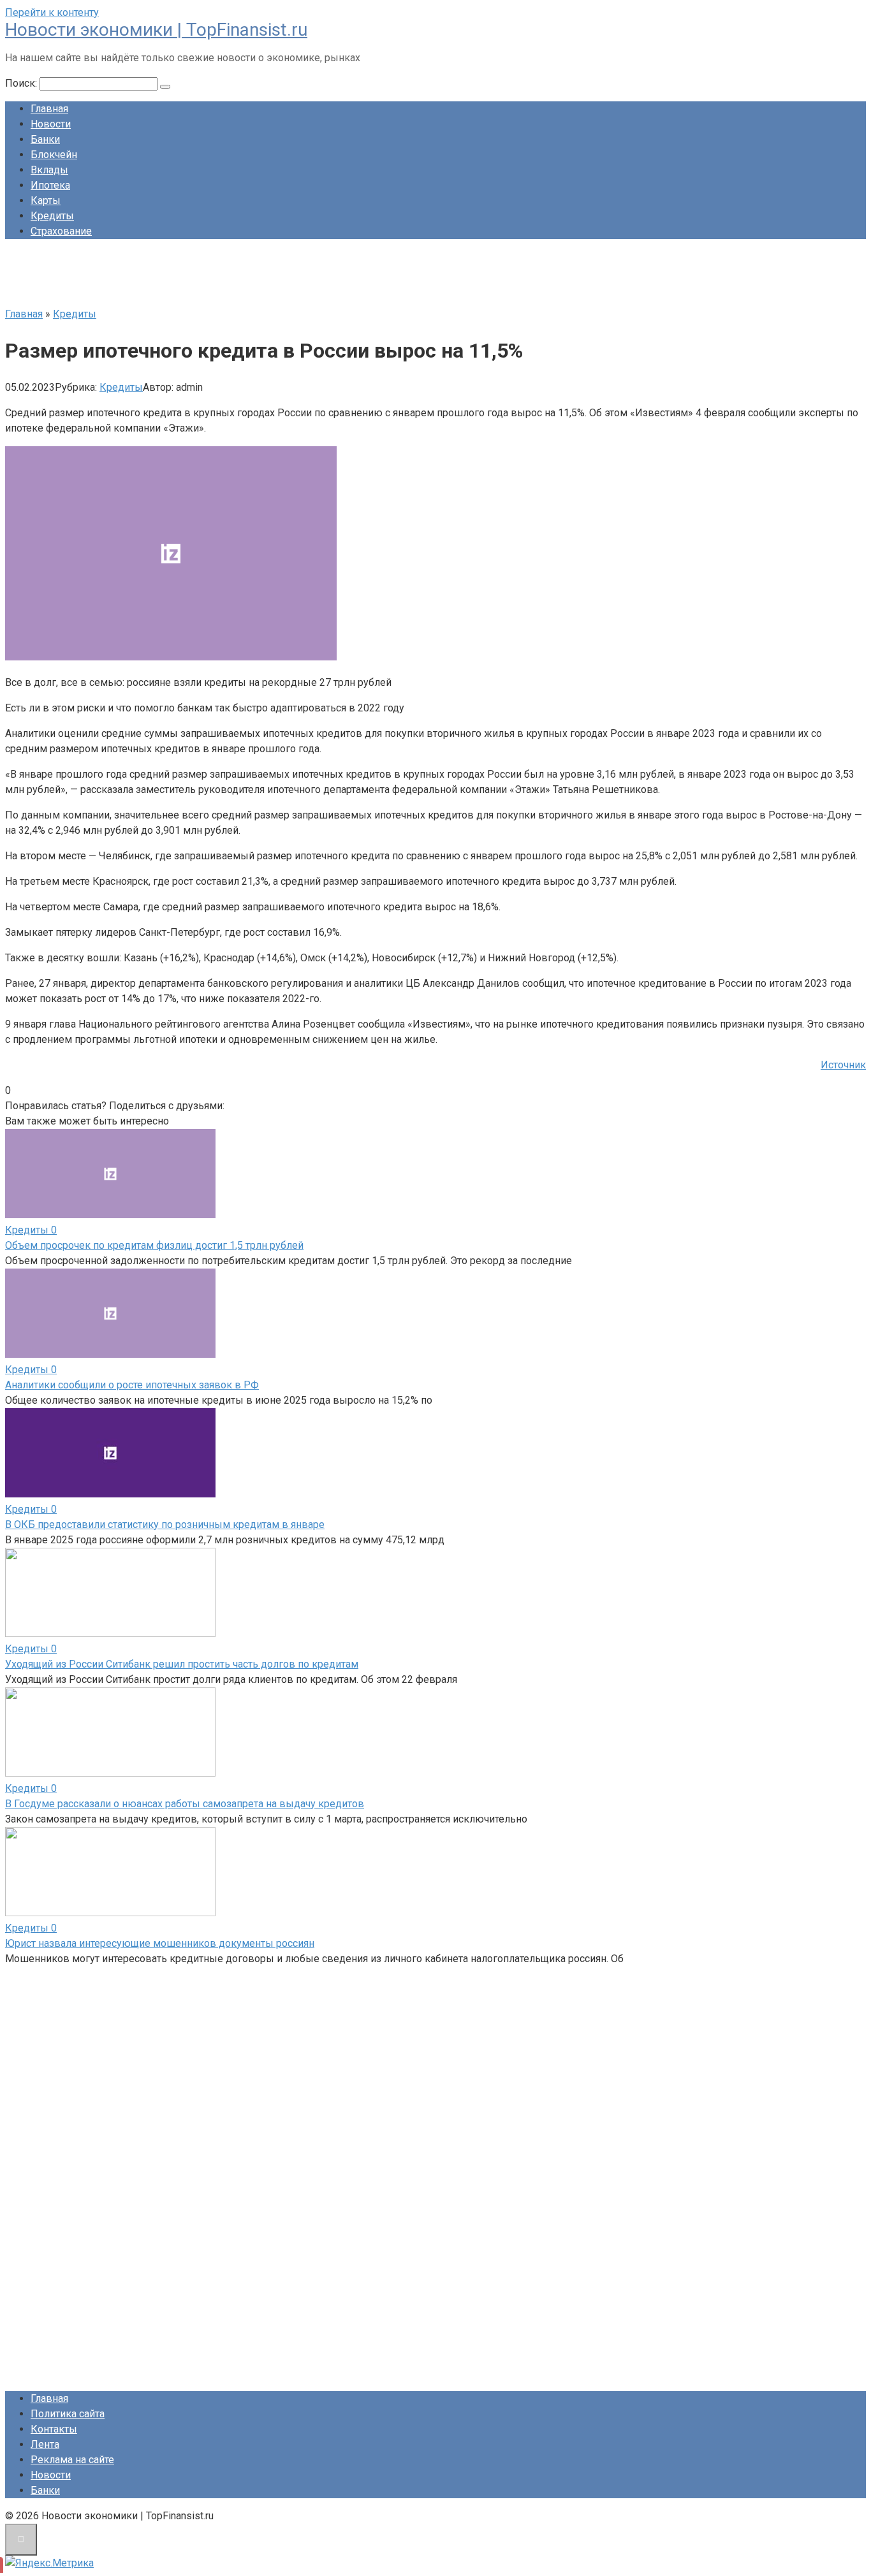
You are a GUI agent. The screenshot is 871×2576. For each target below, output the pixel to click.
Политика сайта (68, 2414)
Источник (843, 1065)
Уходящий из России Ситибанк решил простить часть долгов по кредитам (182, 1664)
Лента (45, 2444)
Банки (45, 139)
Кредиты (52, 216)
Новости (51, 124)
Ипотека (50, 185)
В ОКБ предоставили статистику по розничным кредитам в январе (165, 1524)
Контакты (54, 2429)
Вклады (49, 170)
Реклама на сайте (72, 2460)
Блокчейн (54, 155)
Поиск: (22, 83)
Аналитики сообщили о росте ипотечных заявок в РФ (132, 1385)
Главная (49, 109)
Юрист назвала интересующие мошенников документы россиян (160, 1943)
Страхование (61, 231)
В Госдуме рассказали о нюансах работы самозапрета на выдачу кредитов (185, 1804)
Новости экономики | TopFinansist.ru (156, 30)
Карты (46, 200)
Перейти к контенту (52, 12)
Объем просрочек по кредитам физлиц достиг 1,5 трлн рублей (154, 1245)
